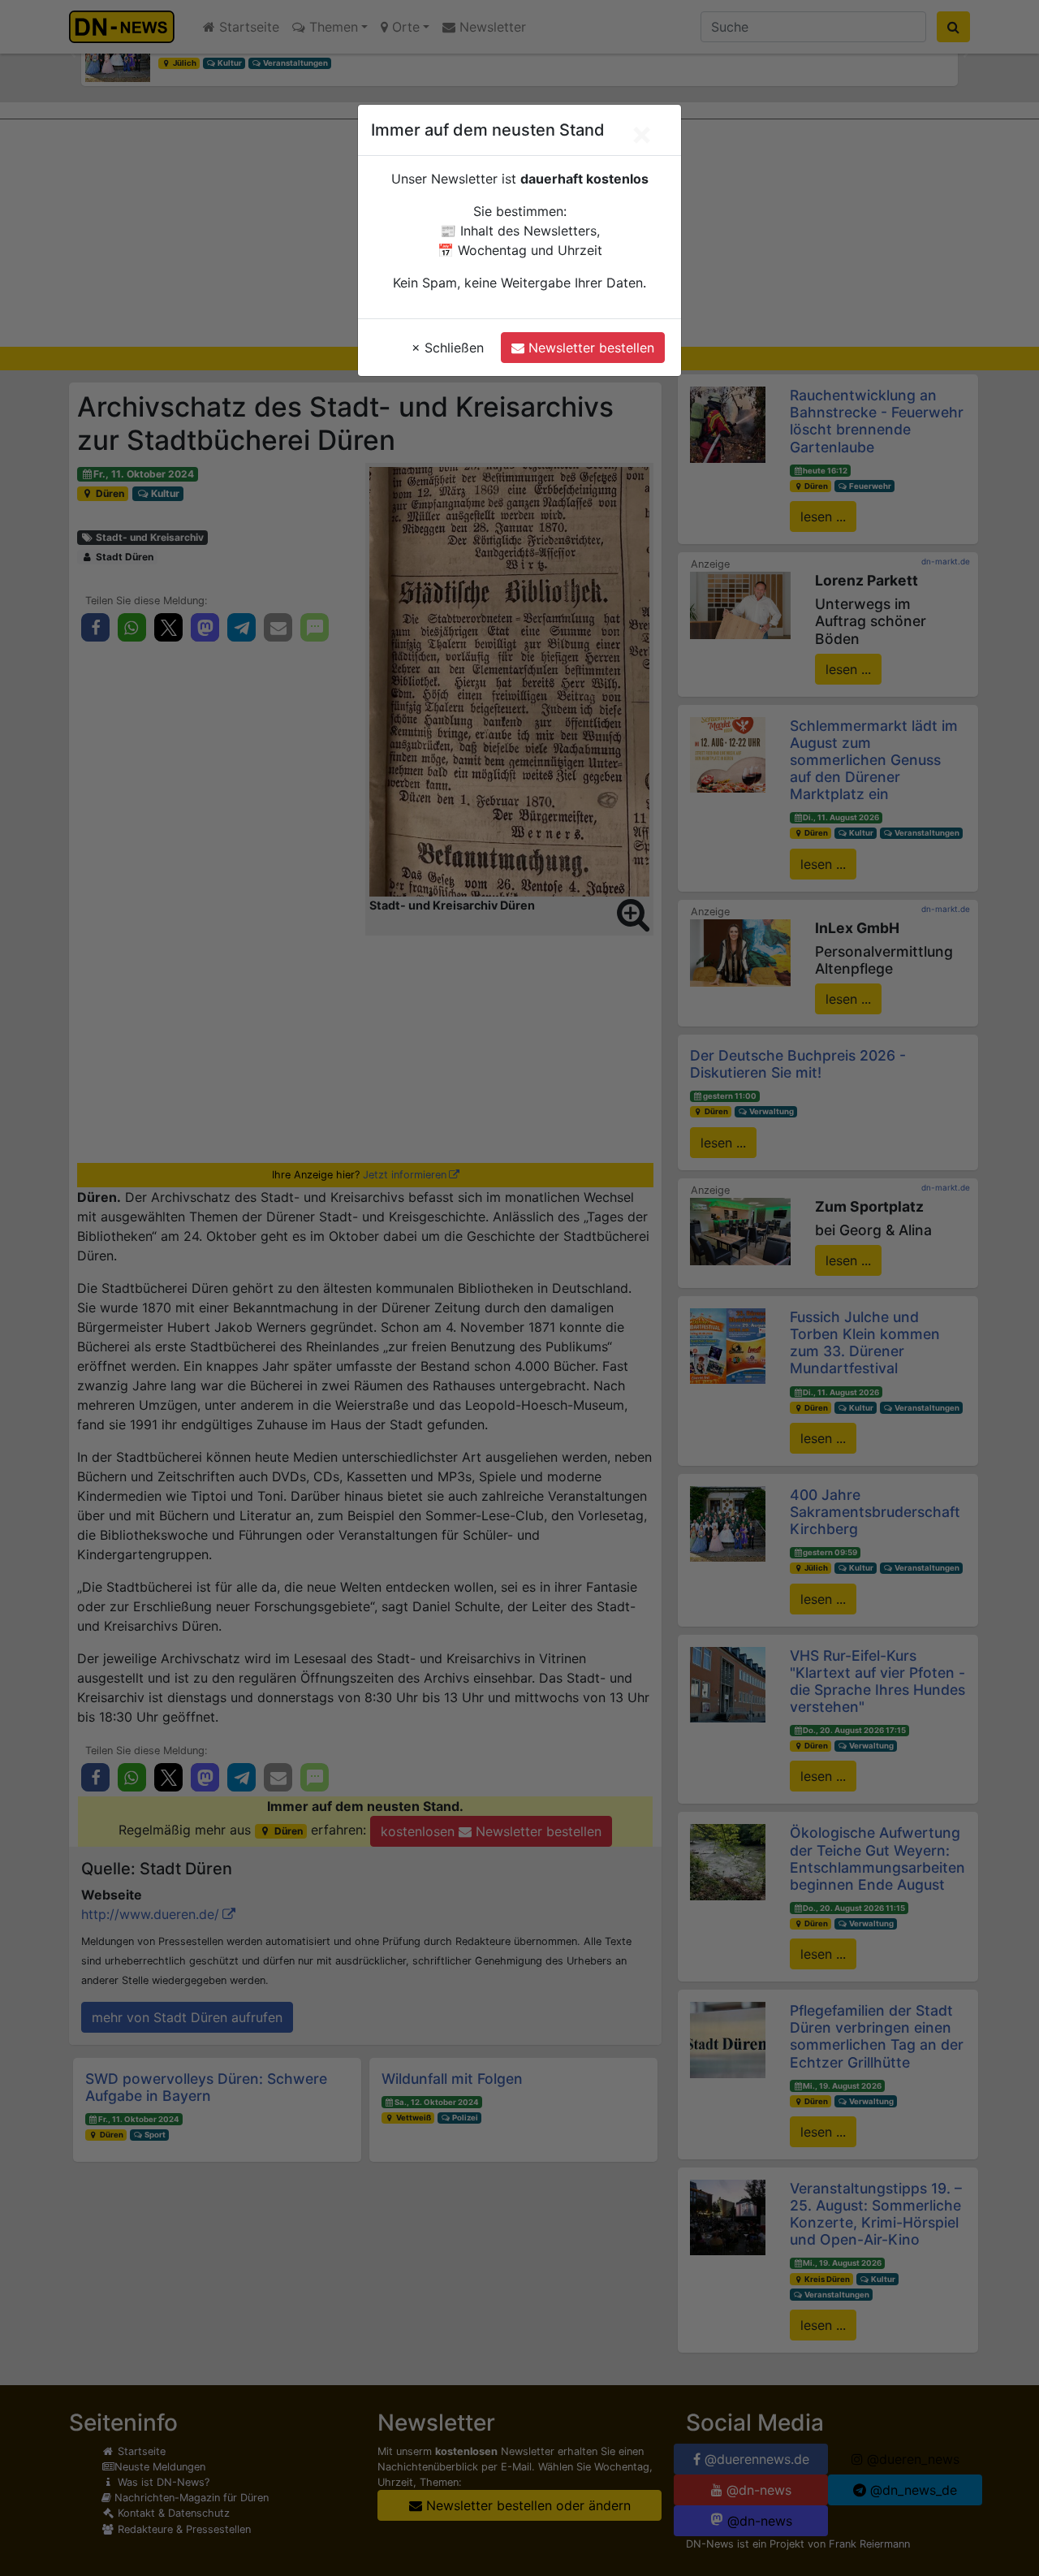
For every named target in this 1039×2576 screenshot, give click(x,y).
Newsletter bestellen (589, 348)
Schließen (448, 348)
